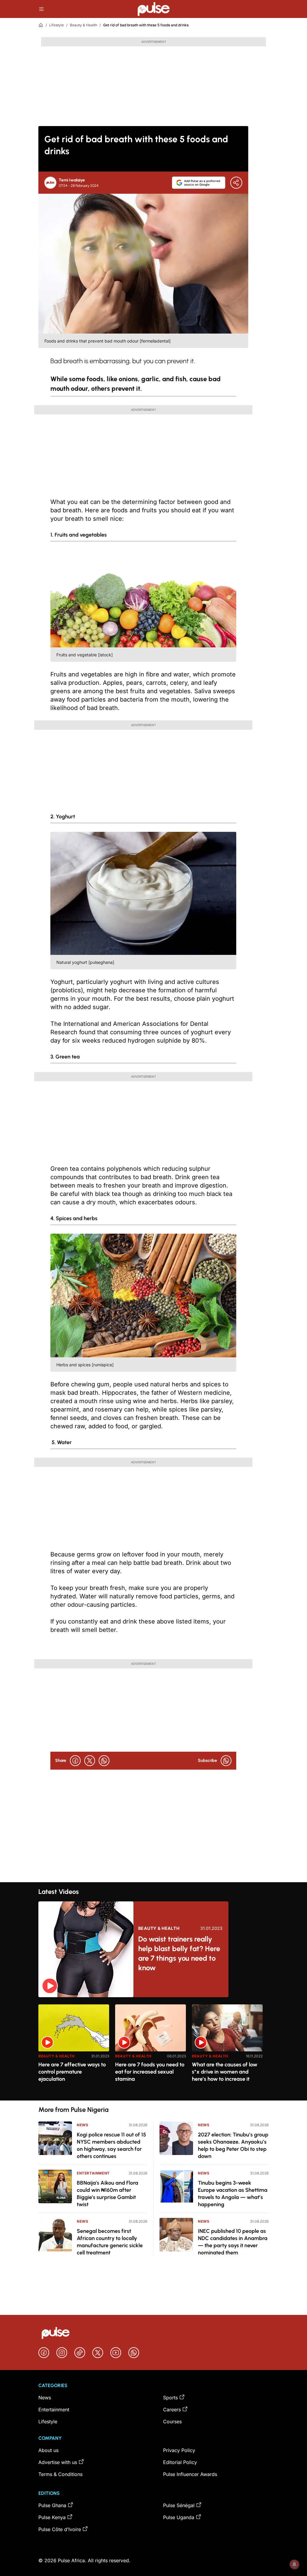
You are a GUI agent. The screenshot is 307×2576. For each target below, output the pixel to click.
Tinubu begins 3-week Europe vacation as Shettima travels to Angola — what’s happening (233, 2194)
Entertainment (93, 2173)
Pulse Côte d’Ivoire (60, 2529)
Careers (172, 2410)
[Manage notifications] (294, 2564)
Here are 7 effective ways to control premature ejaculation (72, 2072)
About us (48, 2450)
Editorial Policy (180, 2462)
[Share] (236, 183)
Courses (172, 2421)
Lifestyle (57, 25)
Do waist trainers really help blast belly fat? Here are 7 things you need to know (179, 1953)
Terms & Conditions (60, 2474)
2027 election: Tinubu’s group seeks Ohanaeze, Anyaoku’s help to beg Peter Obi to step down (233, 2145)
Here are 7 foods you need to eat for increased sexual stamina (150, 2072)
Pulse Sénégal (179, 2505)
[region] (153, 2049)
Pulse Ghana (52, 2505)
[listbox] (153, 2049)
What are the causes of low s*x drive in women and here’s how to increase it (225, 2072)
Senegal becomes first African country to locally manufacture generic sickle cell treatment (110, 2242)
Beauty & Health (83, 25)
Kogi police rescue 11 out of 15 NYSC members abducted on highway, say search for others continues (111, 2145)
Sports (170, 2398)
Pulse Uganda (179, 2517)
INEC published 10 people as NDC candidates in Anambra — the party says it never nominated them (233, 2242)
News (82, 2125)
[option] (74, 2050)
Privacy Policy (179, 2450)
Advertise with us (58, 2462)
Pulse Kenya (52, 2517)
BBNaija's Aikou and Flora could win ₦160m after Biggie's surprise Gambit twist (107, 2194)
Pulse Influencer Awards (190, 2474)
